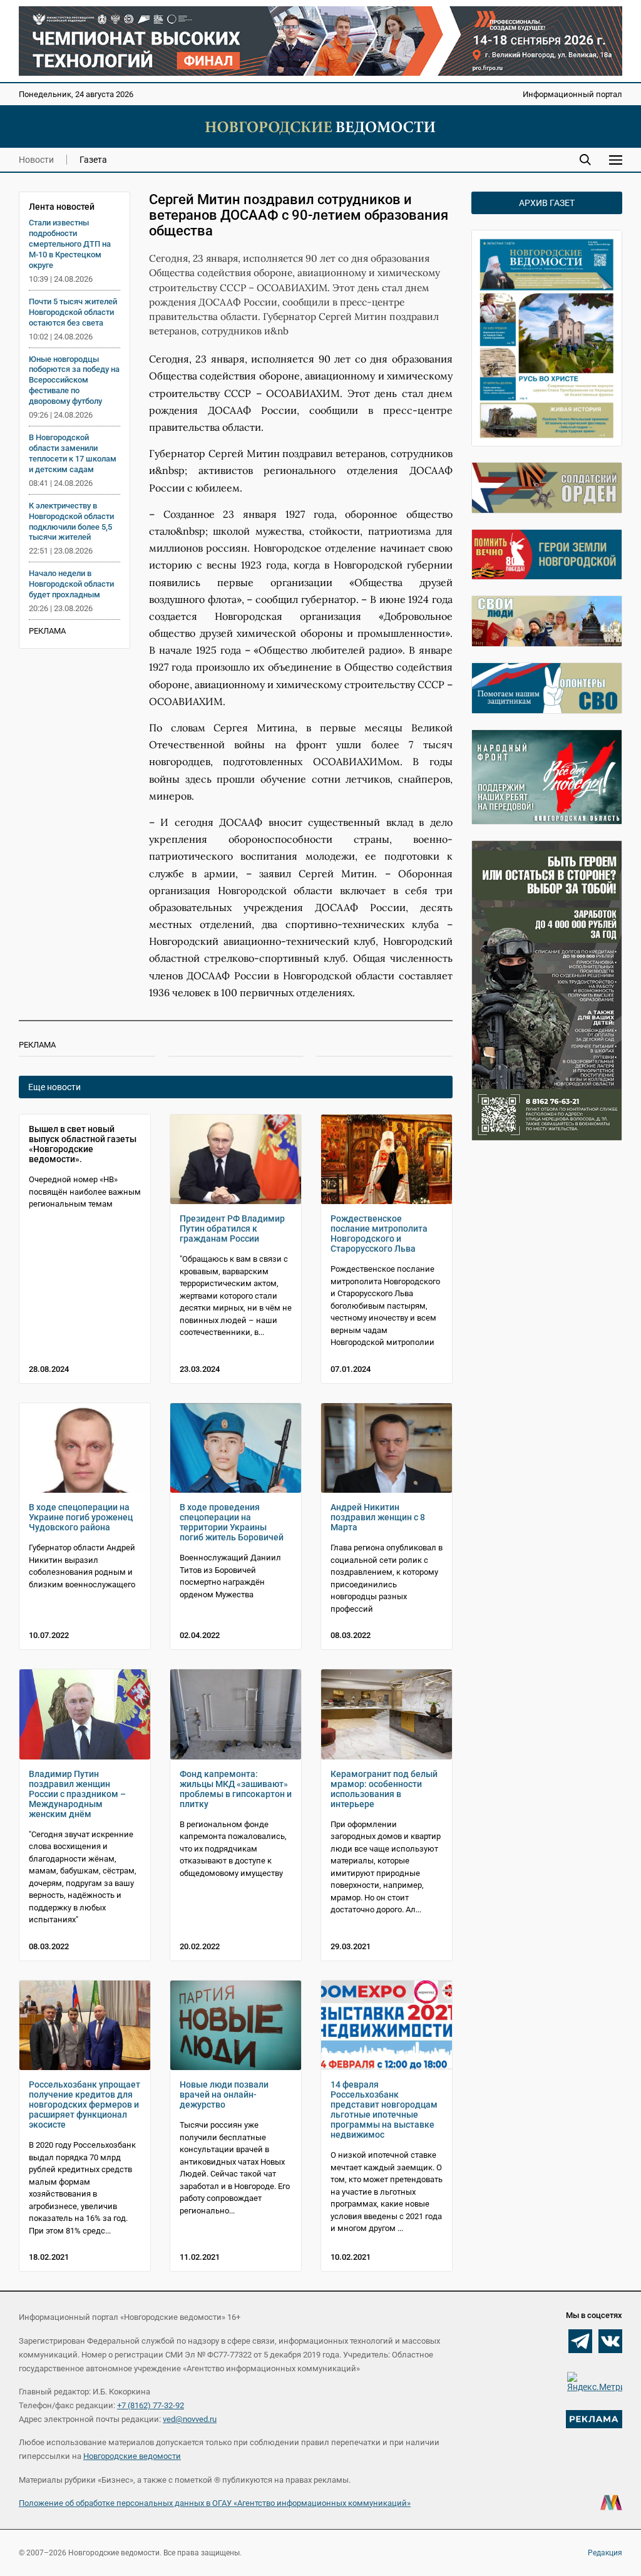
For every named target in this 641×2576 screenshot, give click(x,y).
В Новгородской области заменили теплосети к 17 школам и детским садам (73, 453)
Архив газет (547, 203)
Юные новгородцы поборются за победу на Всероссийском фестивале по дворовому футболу (74, 380)
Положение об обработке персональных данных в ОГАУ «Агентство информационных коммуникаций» (215, 2503)
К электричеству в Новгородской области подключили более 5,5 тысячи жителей (71, 522)
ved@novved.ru (190, 2419)
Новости (36, 160)
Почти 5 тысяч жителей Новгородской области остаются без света (73, 312)
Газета (93, 160)
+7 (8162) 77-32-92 (151, 2405)
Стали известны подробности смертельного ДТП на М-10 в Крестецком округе (70, 244)
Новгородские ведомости (132, 2456)
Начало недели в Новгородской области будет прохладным (71, 584)
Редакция (605, 2553)
